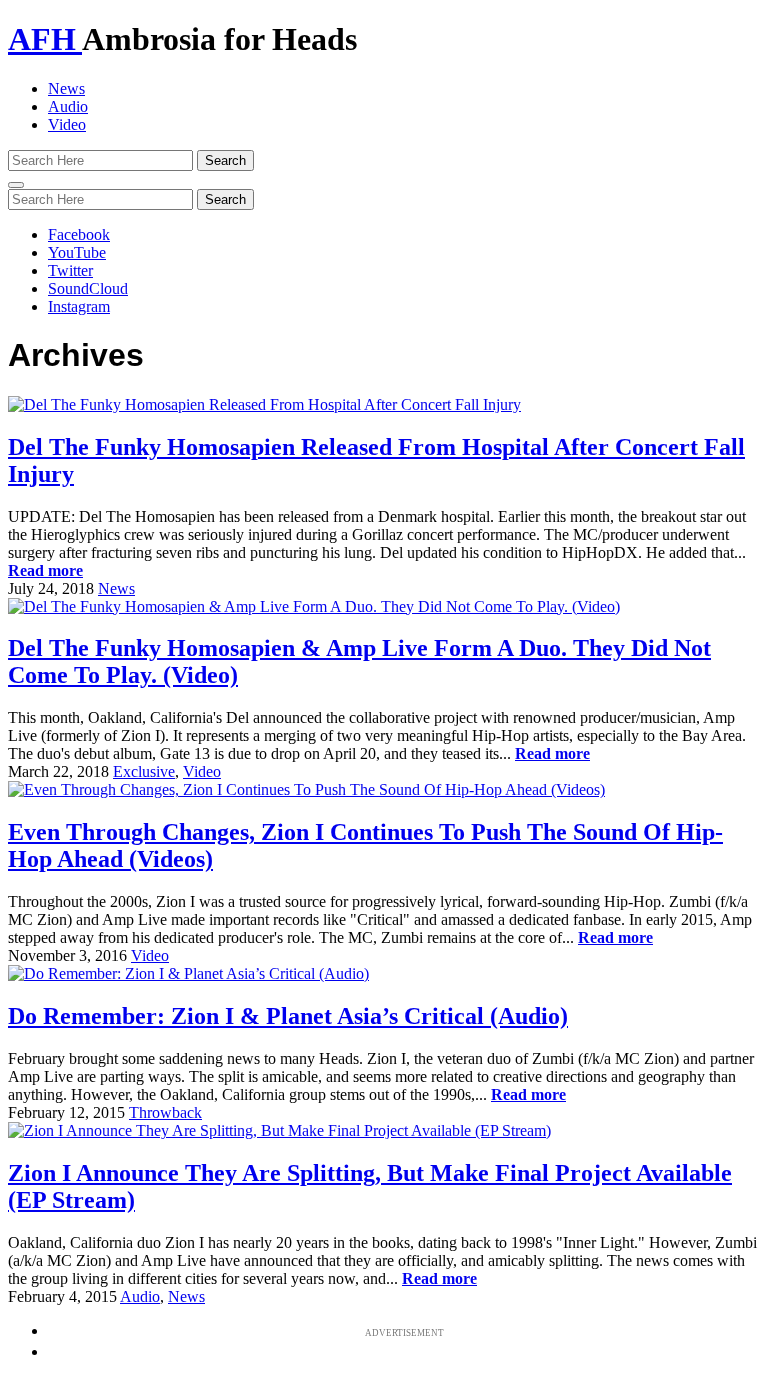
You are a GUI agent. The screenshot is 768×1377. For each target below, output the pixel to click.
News (66, 88)
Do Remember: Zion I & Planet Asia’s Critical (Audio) (288, 1016)
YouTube (77, 252)
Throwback (165, 1112)
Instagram (79, 306)
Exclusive (144, 771)
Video (67, 124)
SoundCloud (88, 288)
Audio (68, 106)
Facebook (79, 234)
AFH (45, 39)
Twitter (70, 270)
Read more (45, 570)
